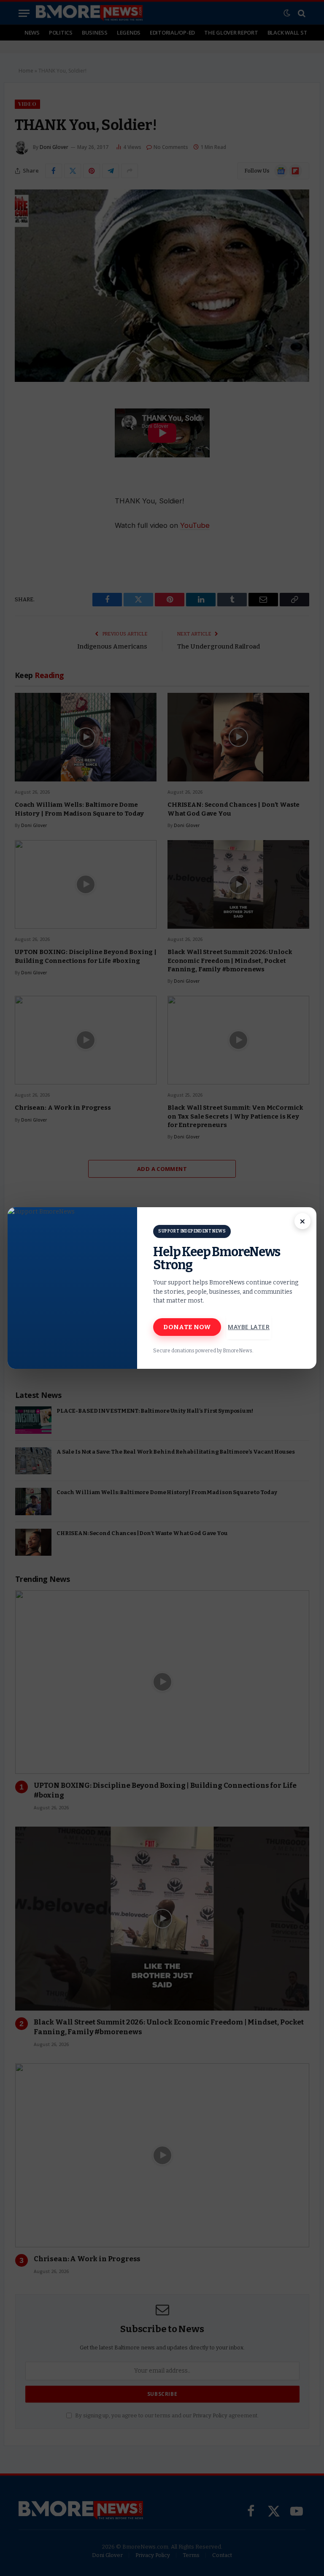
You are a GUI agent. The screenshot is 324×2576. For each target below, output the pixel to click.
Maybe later (249, 1327)
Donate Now (187, 1327)
